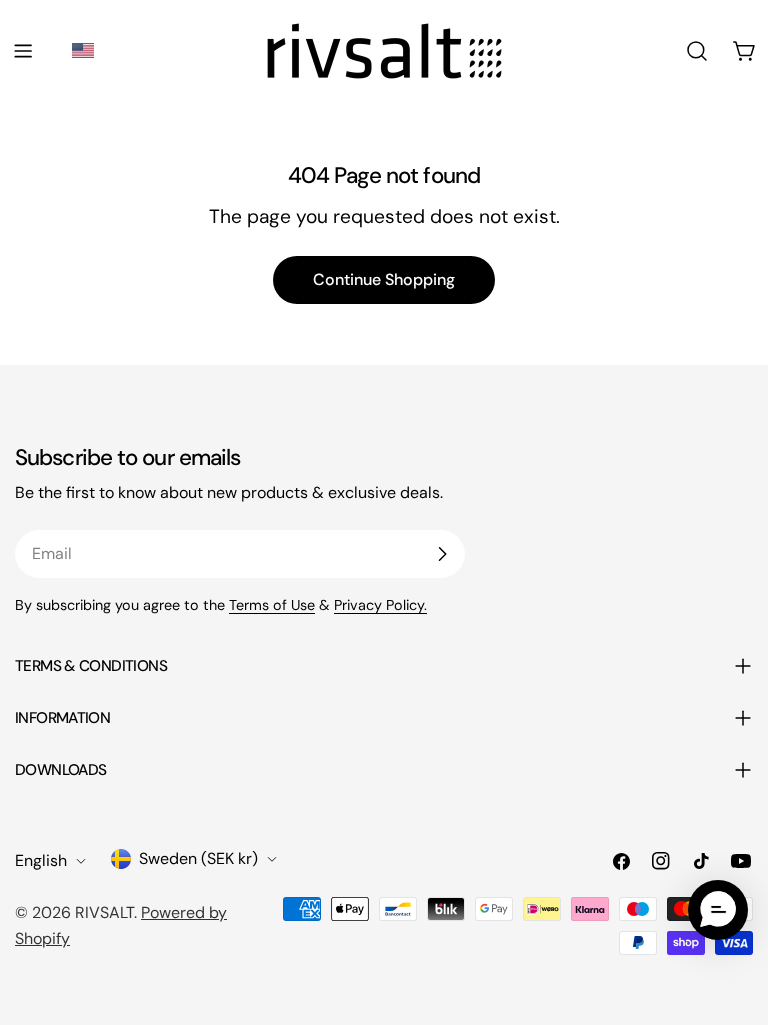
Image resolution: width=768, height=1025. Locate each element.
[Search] (697, 51)
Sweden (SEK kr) (198, 858)
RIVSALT (104, 912)
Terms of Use (272, 605)
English (41, 860)
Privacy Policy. (380, 605)
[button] (86, 50)
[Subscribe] (442, 554)
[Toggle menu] (23, 51)
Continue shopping (384, 279)
